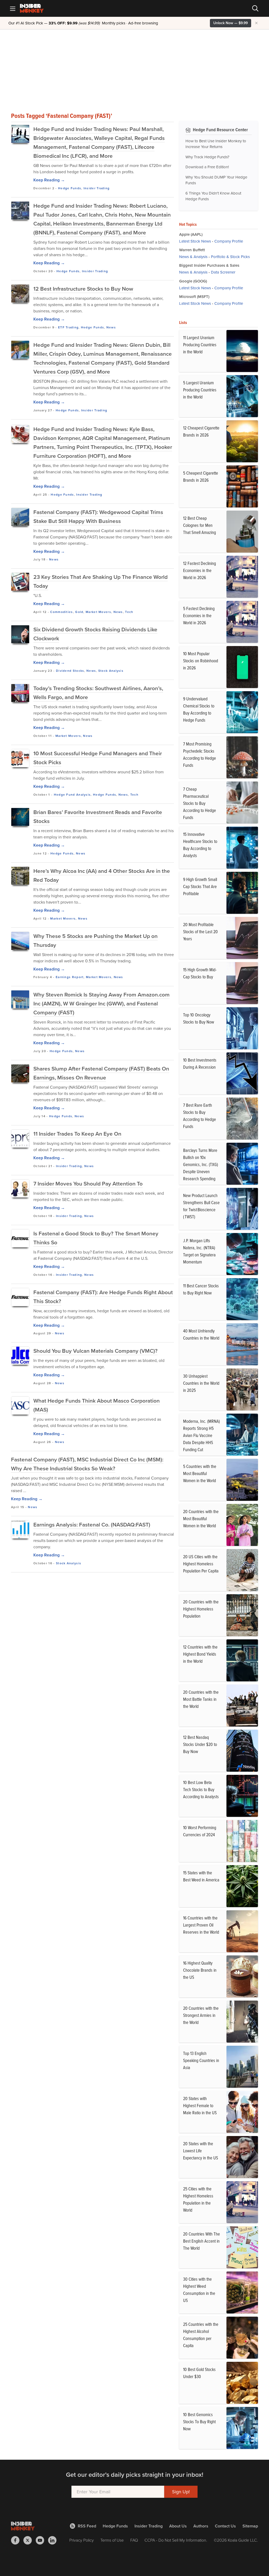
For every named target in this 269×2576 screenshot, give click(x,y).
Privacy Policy (82, 2540)
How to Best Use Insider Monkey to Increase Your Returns (216, 144)
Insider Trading (97, 188)
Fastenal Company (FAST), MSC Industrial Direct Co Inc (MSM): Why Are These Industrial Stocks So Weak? (87, 1464)
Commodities (61, 612)
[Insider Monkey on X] (30, 2540)
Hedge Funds (70, 188)
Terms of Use (112, 2540)
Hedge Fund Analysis (72, 795)
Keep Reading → (49, 180)
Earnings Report (70, 977)
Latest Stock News (195, 241)
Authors (201, 2526)
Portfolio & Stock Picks (230, 257)
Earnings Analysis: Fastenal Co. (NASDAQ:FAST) (92, 1525)
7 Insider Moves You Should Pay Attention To (88, 1184)
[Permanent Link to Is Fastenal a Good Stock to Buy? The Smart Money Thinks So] (20, 1238)
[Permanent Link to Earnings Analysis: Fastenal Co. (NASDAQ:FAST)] (20, 1529)
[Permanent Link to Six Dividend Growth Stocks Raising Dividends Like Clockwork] (20, 634)
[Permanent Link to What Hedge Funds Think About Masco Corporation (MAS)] (20, 1405)
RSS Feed (87, 2526)
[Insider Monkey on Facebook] (17, 2540)
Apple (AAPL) (191, 234)
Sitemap (250, 2526)
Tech (129, 612)
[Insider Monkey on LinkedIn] (54, 2540)
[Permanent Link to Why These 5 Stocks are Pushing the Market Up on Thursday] (20, 941)
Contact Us (225, 2526)
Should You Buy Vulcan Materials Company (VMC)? (95, 1351)
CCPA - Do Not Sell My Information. (176, 2540)
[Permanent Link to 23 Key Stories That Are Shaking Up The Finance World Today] (20, 582)
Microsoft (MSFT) (194, 297)
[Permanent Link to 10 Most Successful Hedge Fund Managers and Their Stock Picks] (20, 758)
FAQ (134, 2540)
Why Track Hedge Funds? (207, 157)
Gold (79, 612)
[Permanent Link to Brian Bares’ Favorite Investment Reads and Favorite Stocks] (20, 817)
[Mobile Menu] (13, 8)
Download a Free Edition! (207, 167)
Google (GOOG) (193, 281)
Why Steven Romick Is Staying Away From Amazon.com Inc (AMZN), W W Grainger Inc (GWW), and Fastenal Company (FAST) (102, 1003)
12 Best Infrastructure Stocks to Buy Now (83, 289)
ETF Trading (68, 327)
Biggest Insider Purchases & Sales (209, 265)
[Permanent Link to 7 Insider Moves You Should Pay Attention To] (20, 1188)
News (111, 327)
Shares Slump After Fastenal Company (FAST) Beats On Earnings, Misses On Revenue (101, 1073)
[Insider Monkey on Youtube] (42, 2540)
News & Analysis (193, 257)
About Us (178, 2526)
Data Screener (223, 272)
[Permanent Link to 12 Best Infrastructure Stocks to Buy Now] (20, 293)
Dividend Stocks (70, 671)
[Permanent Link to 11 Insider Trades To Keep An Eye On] (20, 1139)
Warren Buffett (192, 250)
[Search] (255, 8)
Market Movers (98, 612)
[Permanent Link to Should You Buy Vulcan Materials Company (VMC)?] (20, 1356)
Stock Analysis (111, 671)
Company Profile (229, 241)
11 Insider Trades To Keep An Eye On (77, 1134)
